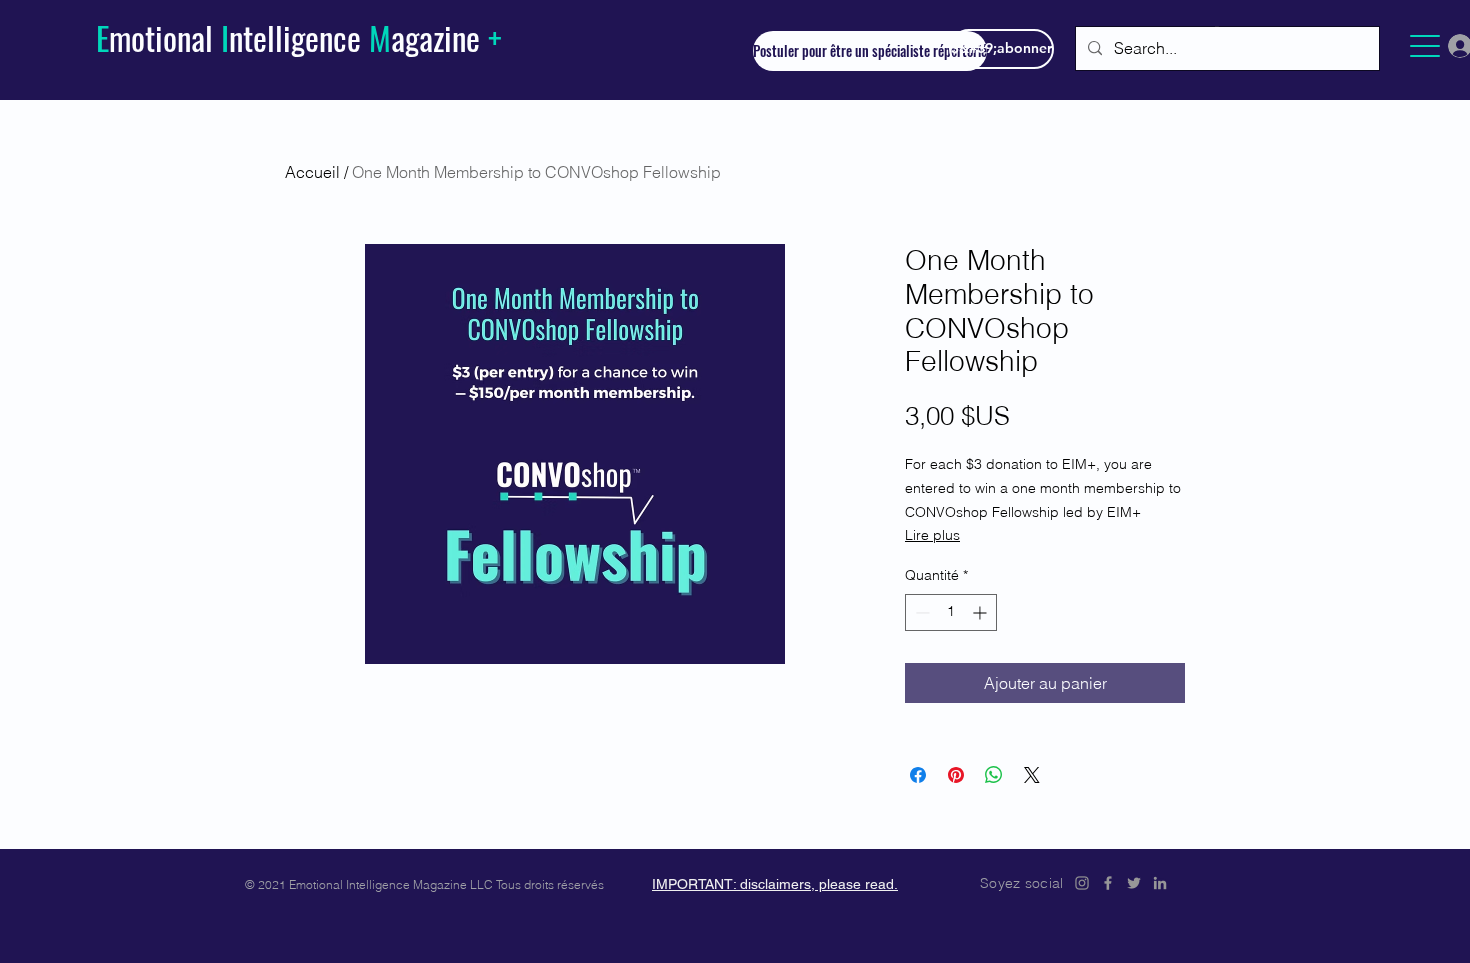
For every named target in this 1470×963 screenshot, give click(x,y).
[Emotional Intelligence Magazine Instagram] (1082, 883)
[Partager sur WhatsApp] (994, 775)
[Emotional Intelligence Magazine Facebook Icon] (1108, 883)
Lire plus (932, 535)
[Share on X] (1032, 775)
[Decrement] (920, 612)
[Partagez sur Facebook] (918, 775)
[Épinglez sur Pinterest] (956, 775)
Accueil (312, 172)
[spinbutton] (951, 612)
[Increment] (981, 612)
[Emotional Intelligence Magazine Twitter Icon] (1134, 883)
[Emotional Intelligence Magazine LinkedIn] (1160, 883)
